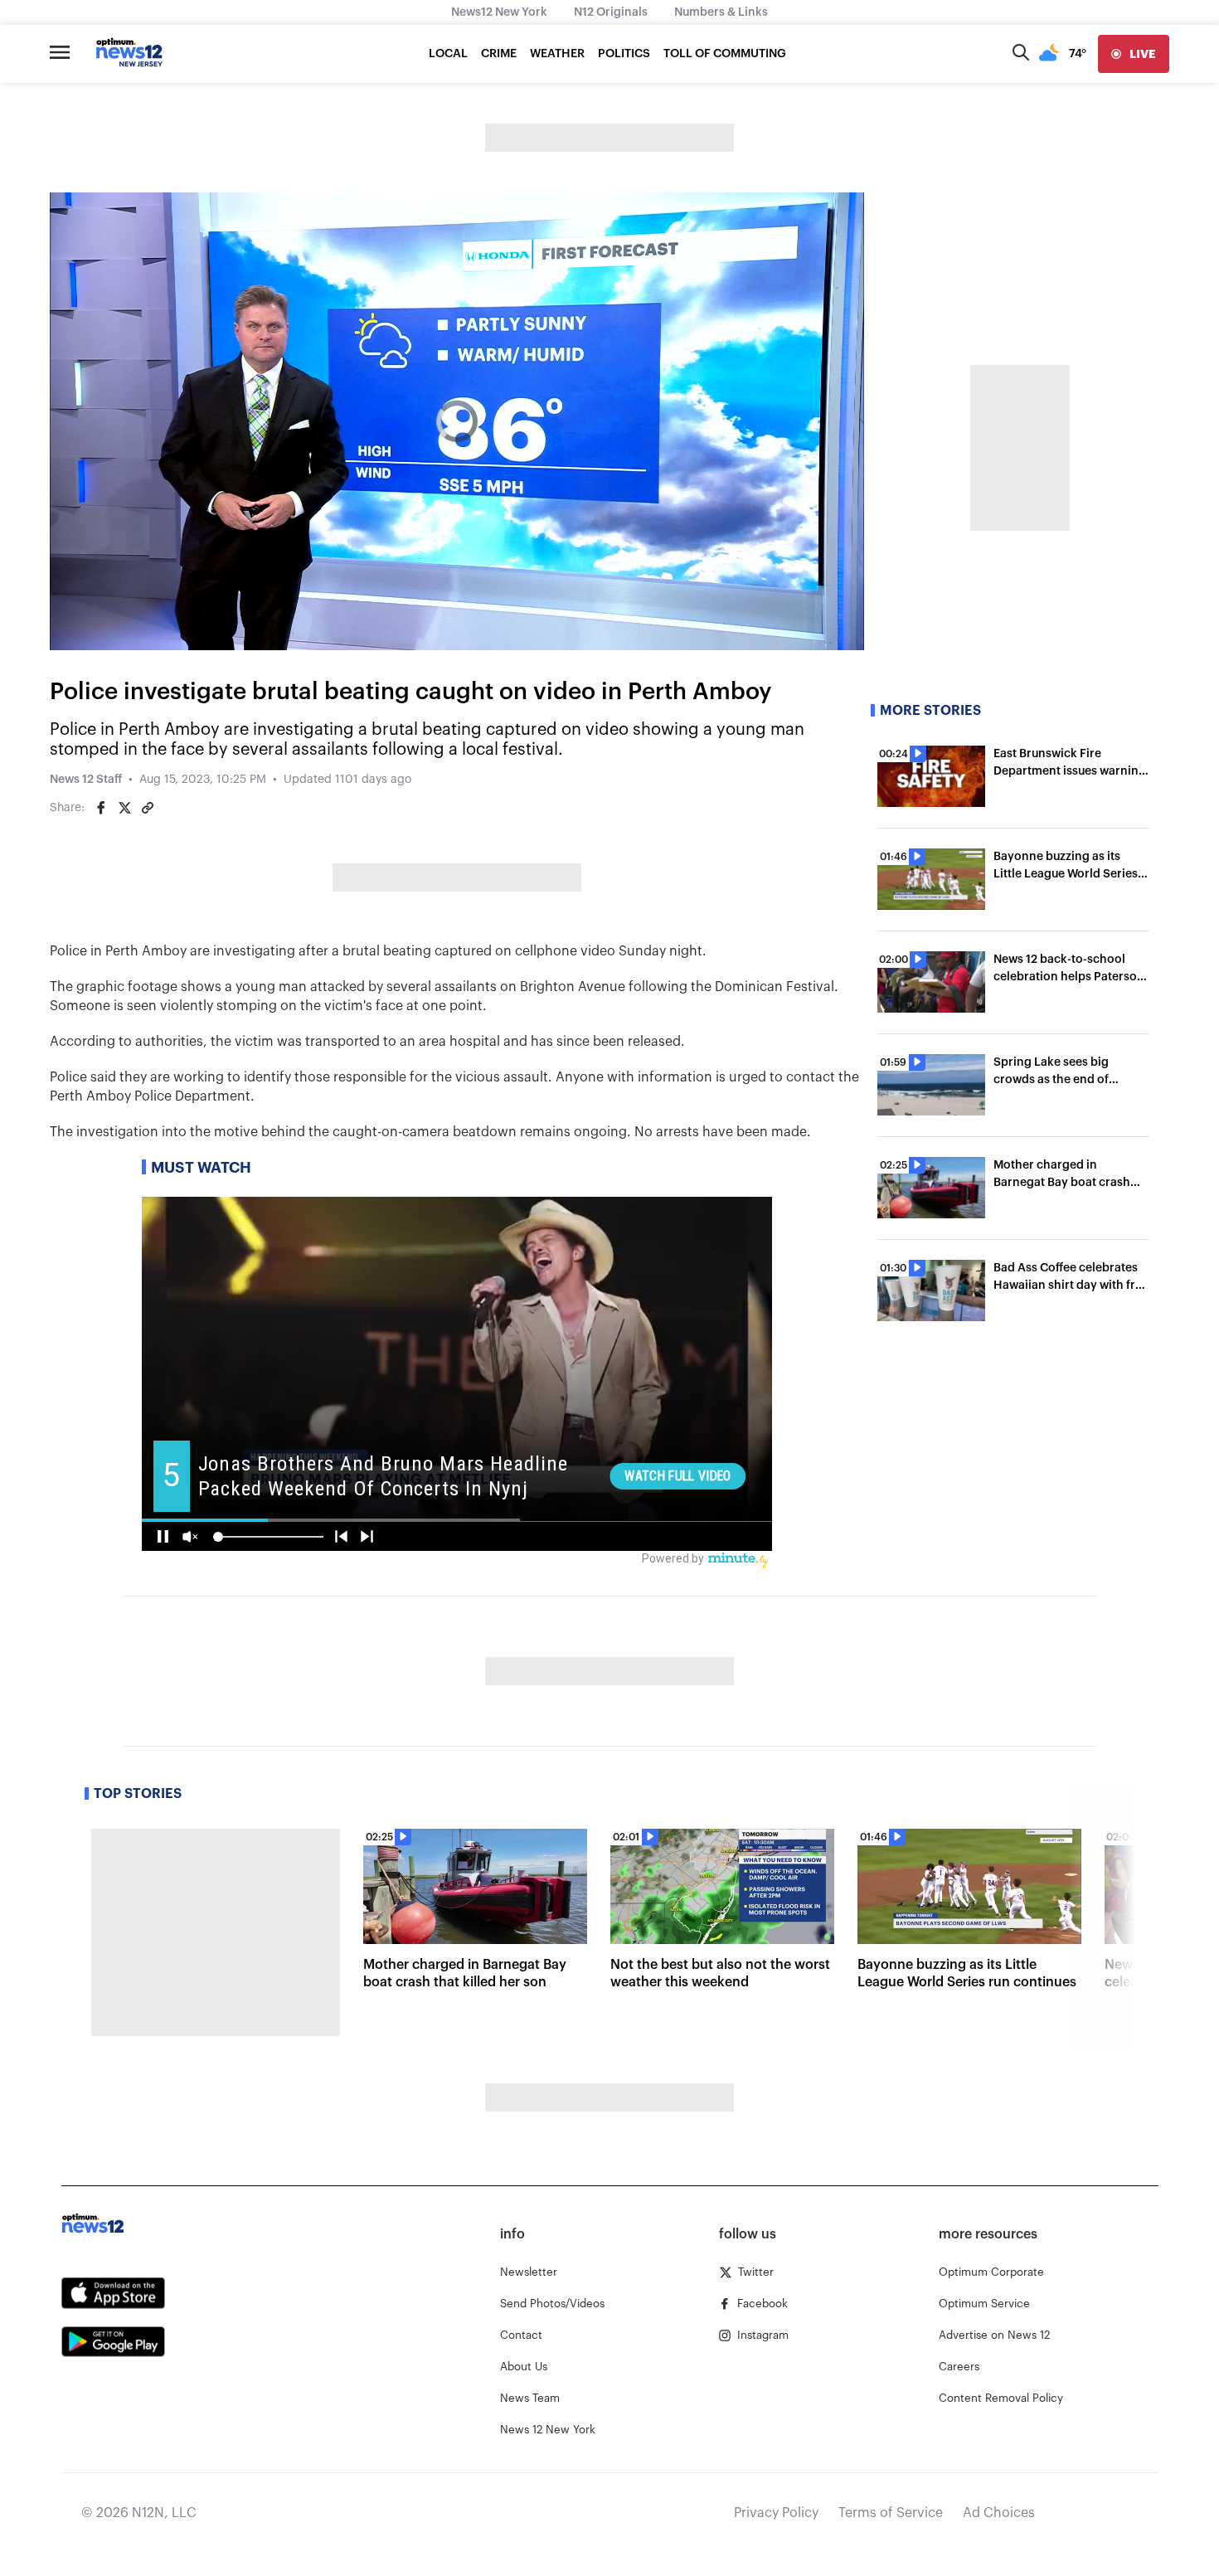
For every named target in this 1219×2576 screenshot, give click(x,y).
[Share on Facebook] (101, 808)
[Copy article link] (148, 808)
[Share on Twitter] (124, 808)
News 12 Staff (86, 780)
